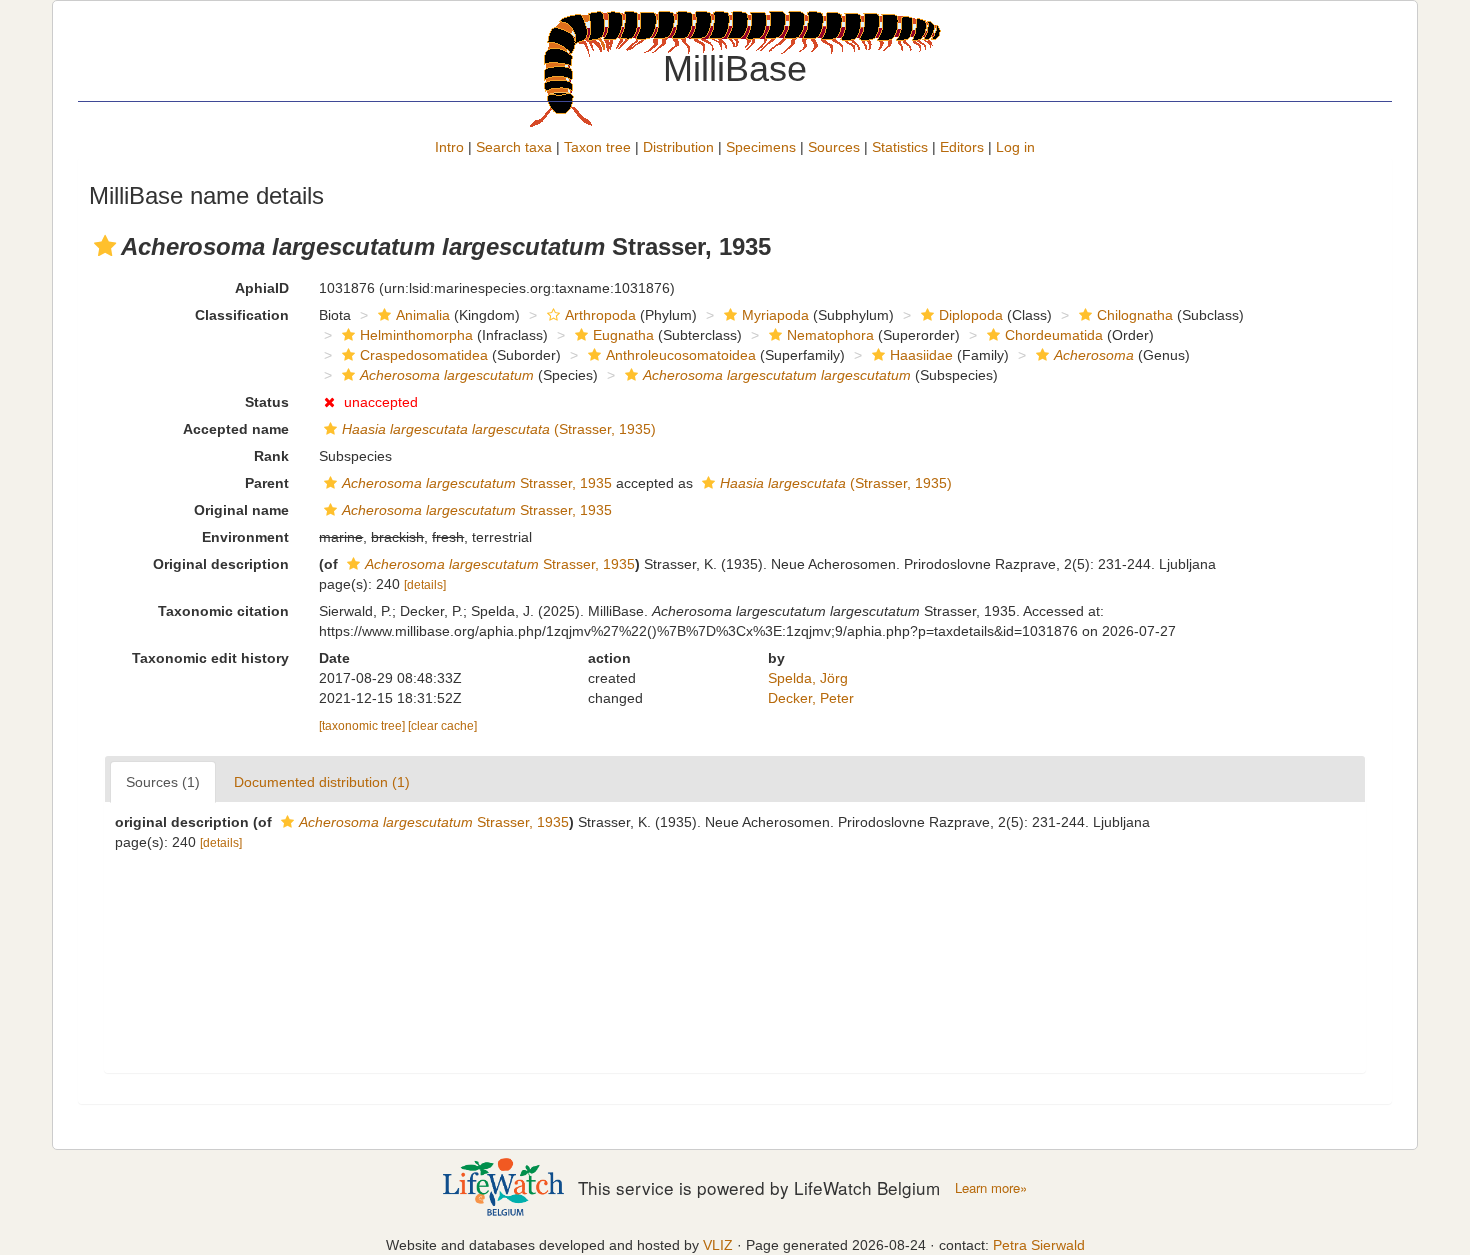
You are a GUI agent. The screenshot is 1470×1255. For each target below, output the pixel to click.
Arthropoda (600, 315)
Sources (834, 147)
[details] (425, 585)
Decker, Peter (811, 698)
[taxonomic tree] (363, 726)
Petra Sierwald (1039, 1245)
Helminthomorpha (416, 335)
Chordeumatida (1054, 335)
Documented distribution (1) (322, 782)
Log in (1015, 147)
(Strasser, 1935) (499, 429)
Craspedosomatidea (424, 355)
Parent (267, 483)
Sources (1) (163, 782)
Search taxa (514, 147)
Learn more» (991, 1188)
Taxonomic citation (223, 611)
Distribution (678, 147)
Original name (241, 510)
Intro (449, 147)
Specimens (761, 147)
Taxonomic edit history (210, 658)
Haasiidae (921, 355)
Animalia (423, 315)
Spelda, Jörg (808, 678)
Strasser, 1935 (477, 483)
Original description (221, 564)
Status (267, 402)
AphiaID (262, 288)
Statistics (900, 147)
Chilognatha (1135, 315)
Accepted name (236, 429)
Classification (242, 315)
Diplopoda (971, 315)
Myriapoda (775, 315)
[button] (105, 246)
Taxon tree (597, 147)
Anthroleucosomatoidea (681, 355)
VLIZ (718, 1245)
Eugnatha (623, 335)
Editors (962, 147)
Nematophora (830, 335)
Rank (271, 456)
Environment (245, 537)
